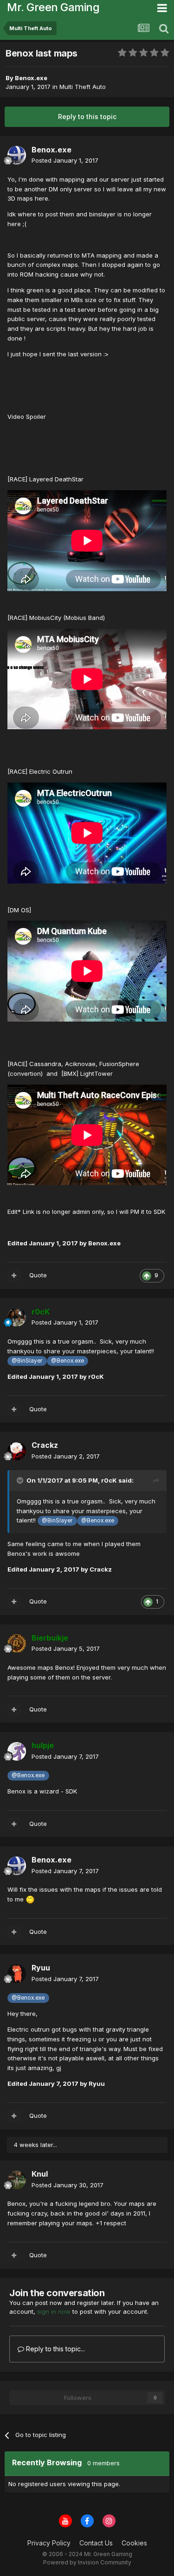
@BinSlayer (27, 1361)
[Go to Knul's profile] (17, 2180)
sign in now (54, 2311)
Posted (65, 160)
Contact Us (96, 2543)
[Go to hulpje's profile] (17, 1751)
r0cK (109, 1480)
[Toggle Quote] (21, 1480)
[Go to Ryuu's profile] (17, 1974)
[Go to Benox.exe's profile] (17, 155)
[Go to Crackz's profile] (17, 1451)
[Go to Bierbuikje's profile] (17, 1643)
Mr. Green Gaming (53, 7)
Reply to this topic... (55, 2349)
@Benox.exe (68, 1361)
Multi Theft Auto (83, 87)
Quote (38, 1275)
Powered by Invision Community (87, 2562)
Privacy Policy (49, 2543)
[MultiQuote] (14, 1275)
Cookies (134, 2543)
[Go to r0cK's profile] (17, 1317)
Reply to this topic (87, 117)
